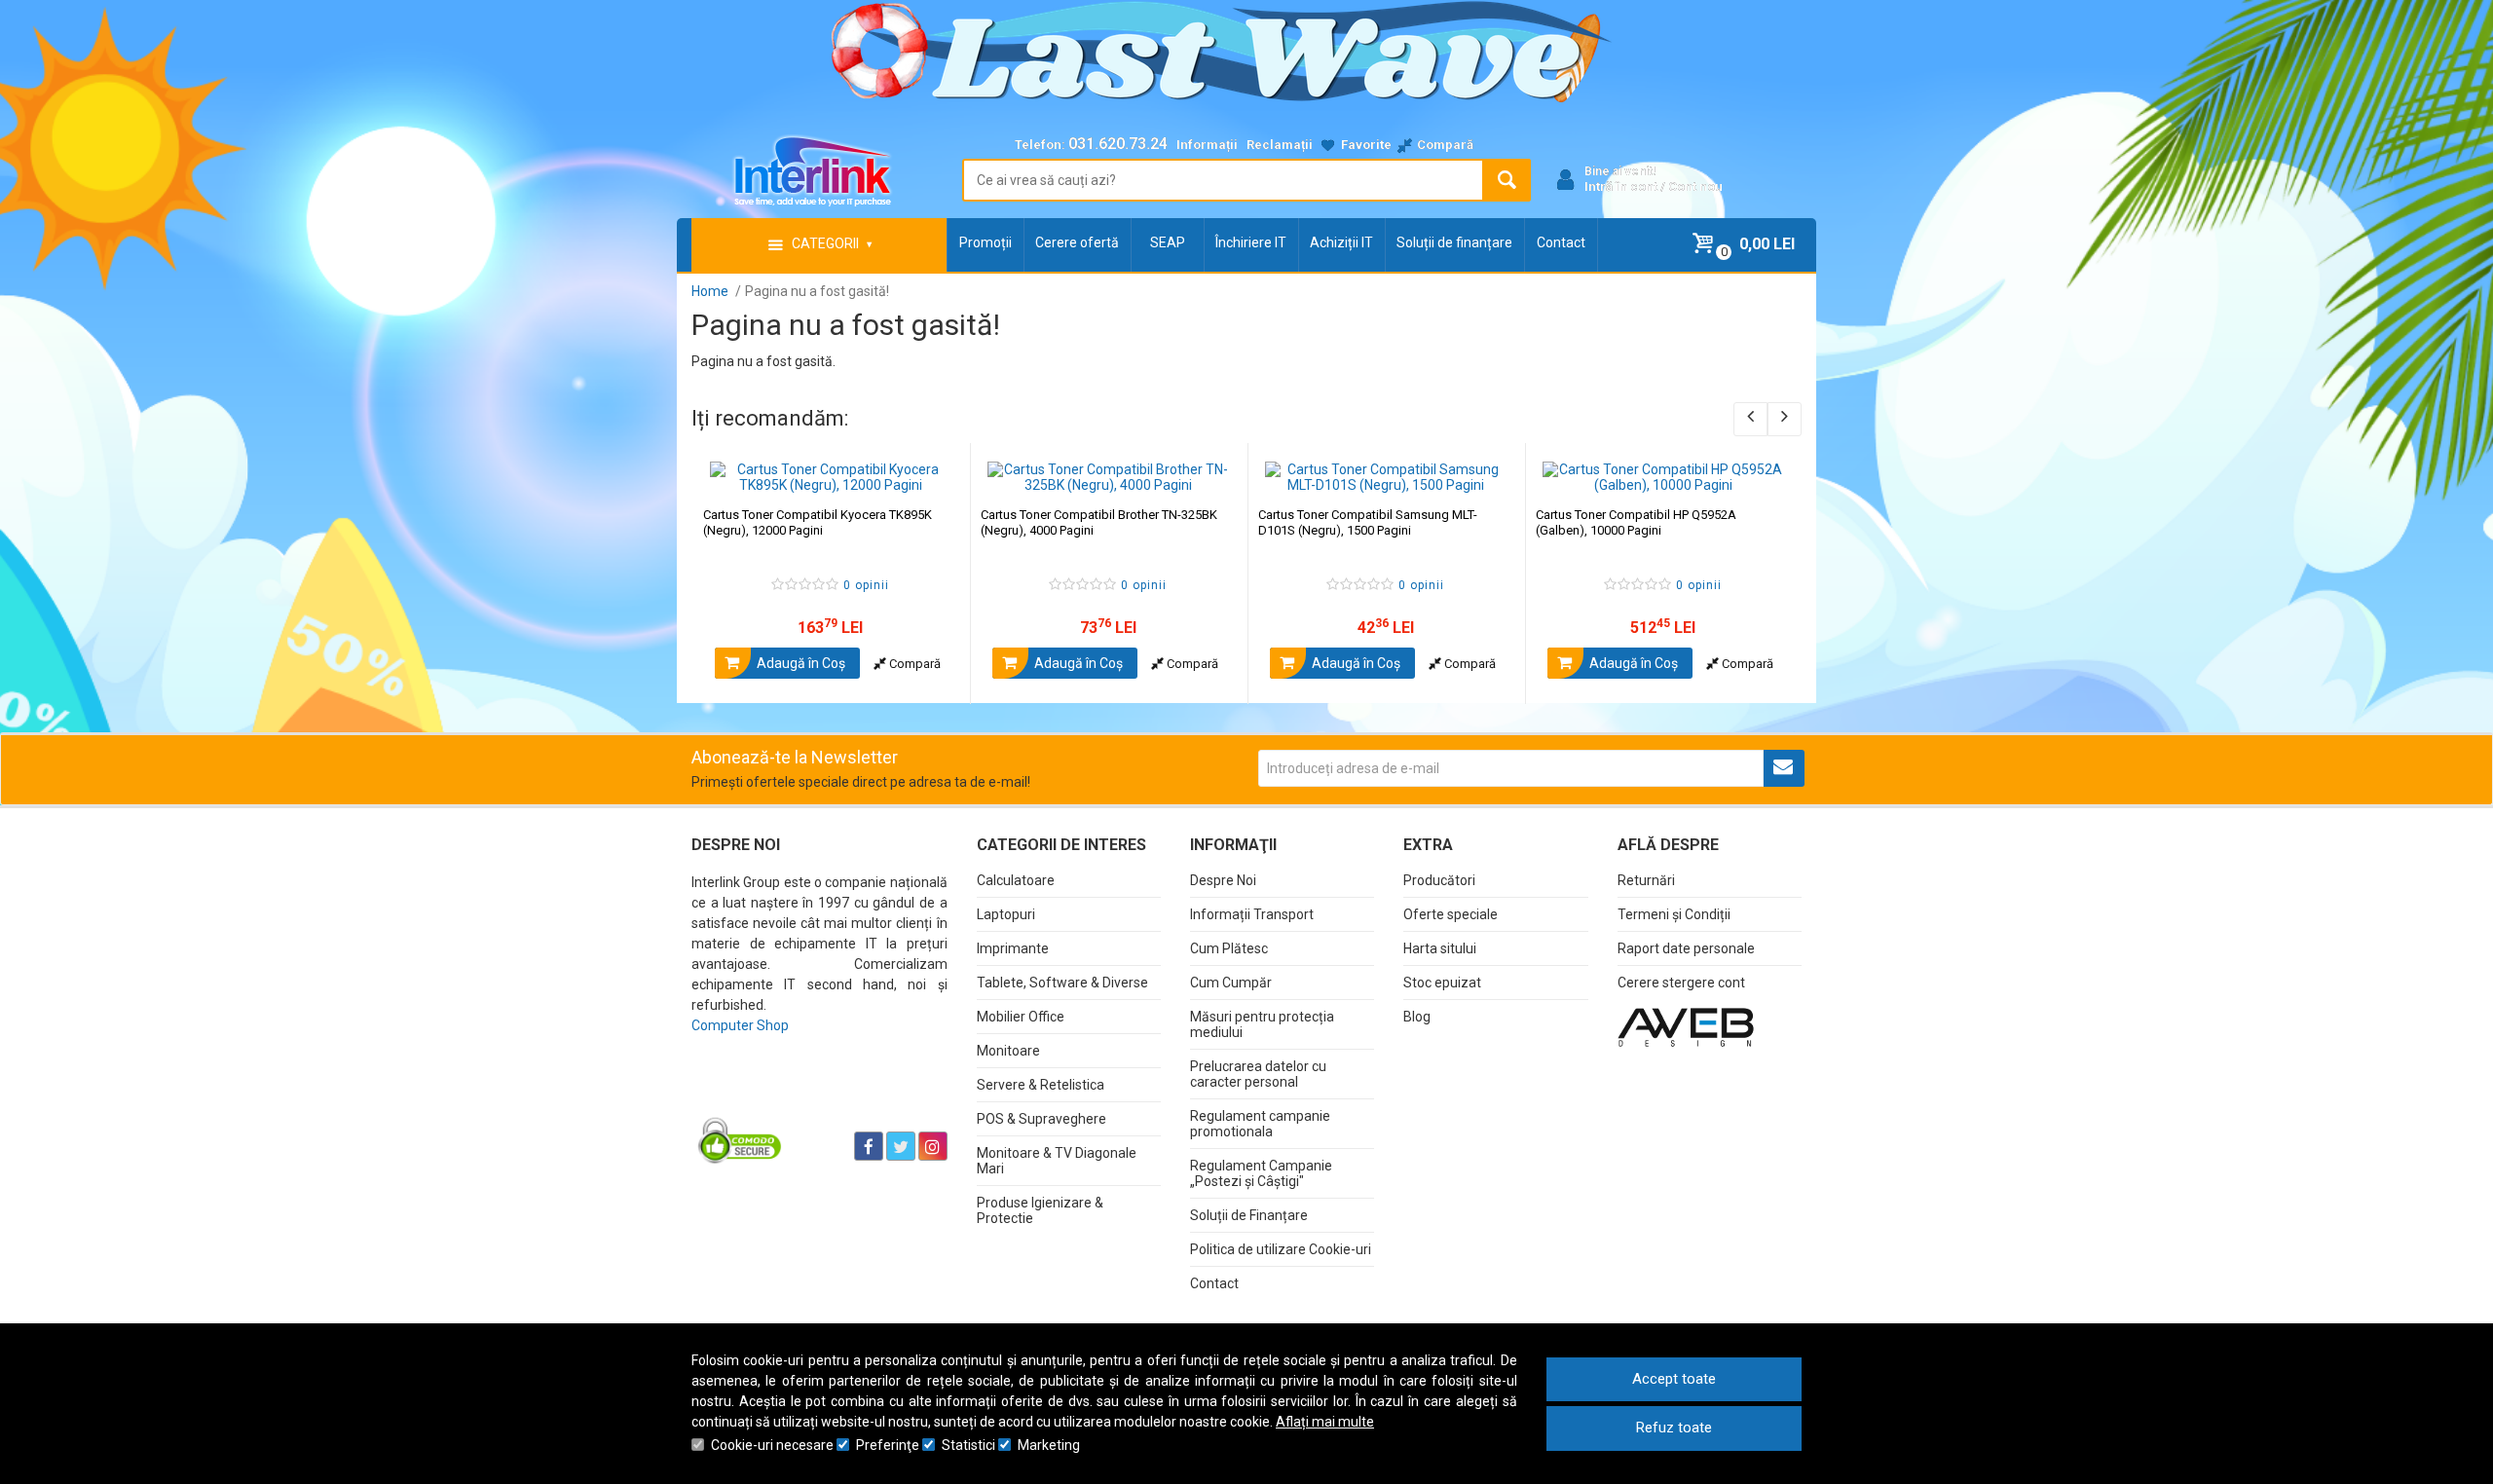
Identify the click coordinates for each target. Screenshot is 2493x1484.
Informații (1207, 145)
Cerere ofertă (1077, 242)
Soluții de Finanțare (1249, 1215)
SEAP (1168, 242)
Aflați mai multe (1325, 1422)
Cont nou (1695, 186)
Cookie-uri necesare (772, 1445)
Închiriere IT (1251, 242)
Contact (1561, 242)
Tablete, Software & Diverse (1062, 983)
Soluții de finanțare (1454, 242)
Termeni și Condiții (1674, 914)
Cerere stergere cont (1681, 983)
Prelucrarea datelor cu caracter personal (1258, 1074)
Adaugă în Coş (800, 663)
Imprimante (1013, 948)
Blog (1417, 1017)
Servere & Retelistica (1041, 1085)
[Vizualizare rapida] (929, 473)
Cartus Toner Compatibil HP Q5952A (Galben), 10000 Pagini (1636, 522)
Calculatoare (1016, 880)
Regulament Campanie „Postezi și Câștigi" (1261, 1173)
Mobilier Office (1021, 1017)
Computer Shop (740, 1025)
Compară (913, 664)
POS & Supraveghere (1042, 1119)
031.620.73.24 (1118, 144)
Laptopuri (1006, 914)
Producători (1439, 880)
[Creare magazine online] (1686, 1026)
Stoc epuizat (1442, 983)
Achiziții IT (1341, 242)
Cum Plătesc (1229, 948)
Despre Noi (1223, 880)
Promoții (986, 242)
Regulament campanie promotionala (1260, 1124)
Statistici (968, 1445)
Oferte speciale (1451, 914)
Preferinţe (888, 1445)
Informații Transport (1252, 914)
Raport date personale (1686, 948)
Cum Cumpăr (1231, 983)
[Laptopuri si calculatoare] (814, 1097)
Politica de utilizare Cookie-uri (1281, 1249)
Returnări (1646, 880)
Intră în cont (1621, 186)
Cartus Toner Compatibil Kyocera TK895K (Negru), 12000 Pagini (818, 522)
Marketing (1049, 1445)
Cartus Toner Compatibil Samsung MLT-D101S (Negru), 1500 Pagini (1368, 522)
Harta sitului (1440, 948)
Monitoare (1008, 1051)
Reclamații (1280, 145)
